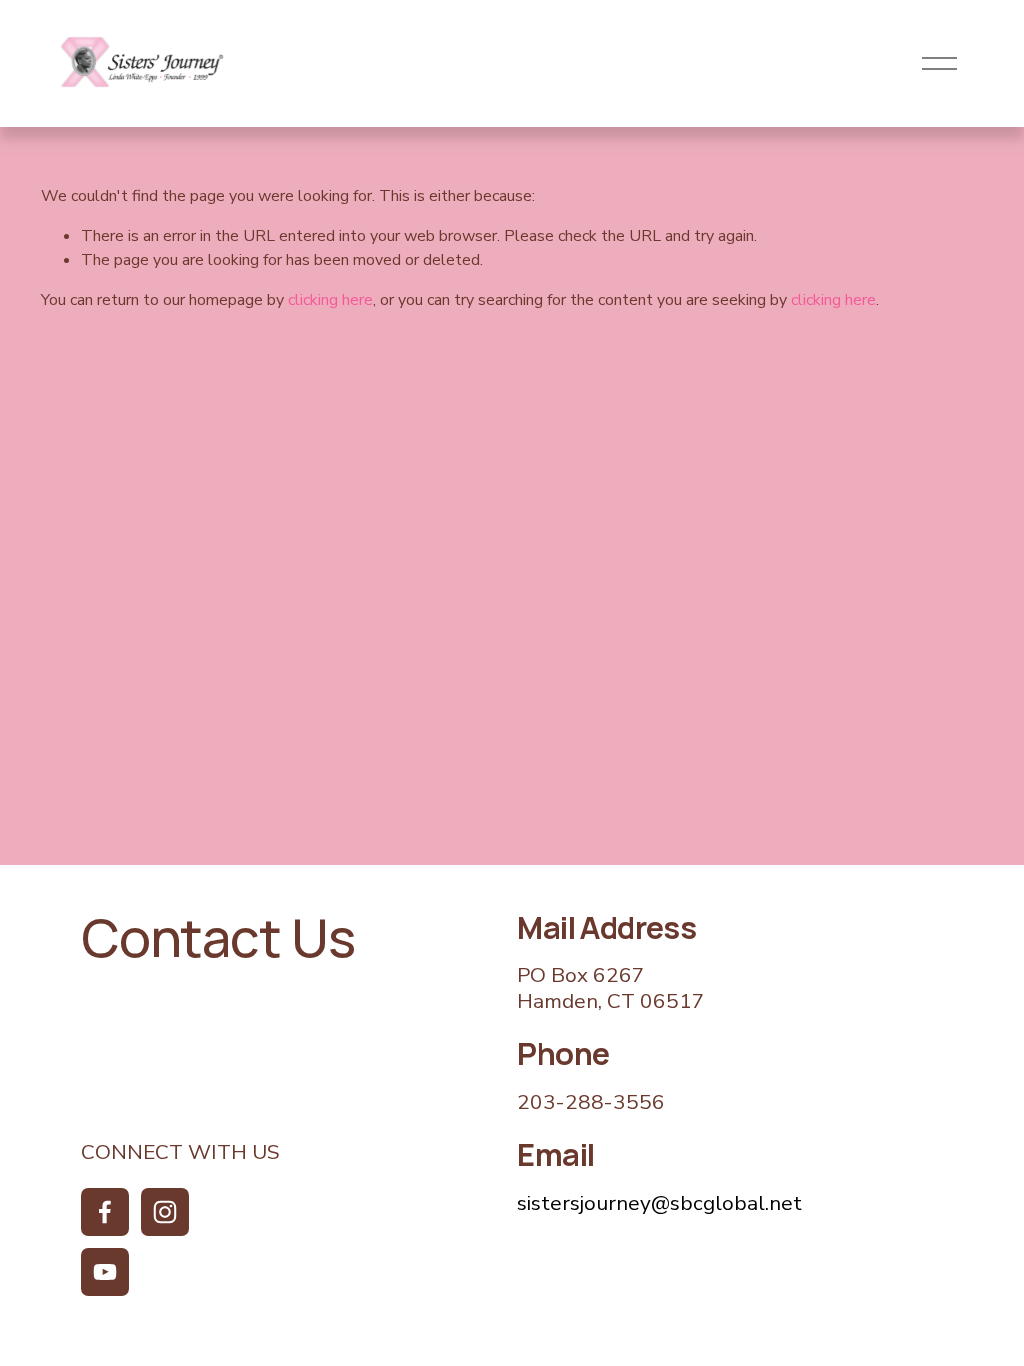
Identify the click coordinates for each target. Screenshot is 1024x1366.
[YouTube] (105, 1272)
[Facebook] (105, 1212)
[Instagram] (165, 1212)
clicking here (330, 300)
